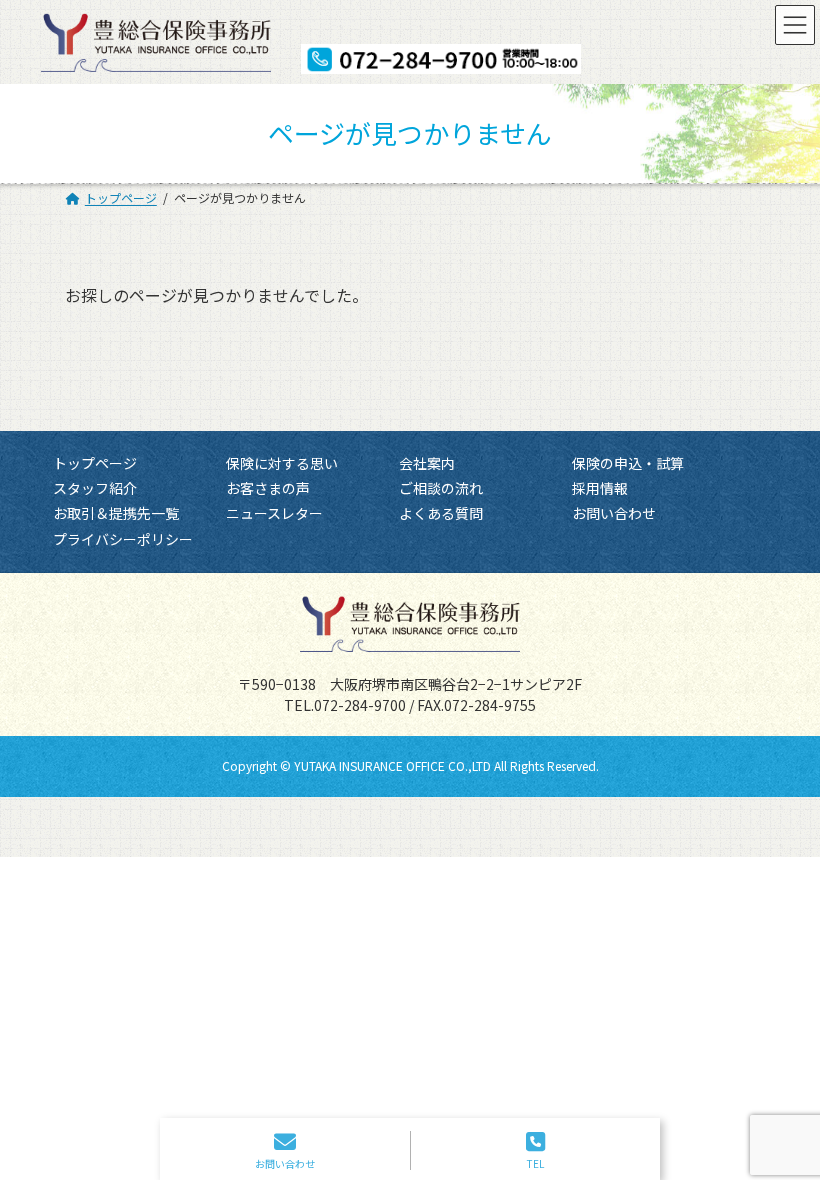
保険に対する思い (282, 463)
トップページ (95, 463)
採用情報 (600, 488)
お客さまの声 (268, 488)
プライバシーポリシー (123, 539)
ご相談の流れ (441, 488)
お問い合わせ (614, 513)
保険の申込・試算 (628, 463)
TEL (535, 1163)
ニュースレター (274, 513)
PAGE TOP (772, 1082)
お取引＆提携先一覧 (116, 513)
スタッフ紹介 (95, 488)
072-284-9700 (360, 705)
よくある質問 (441, 513)
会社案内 (427, 463)
